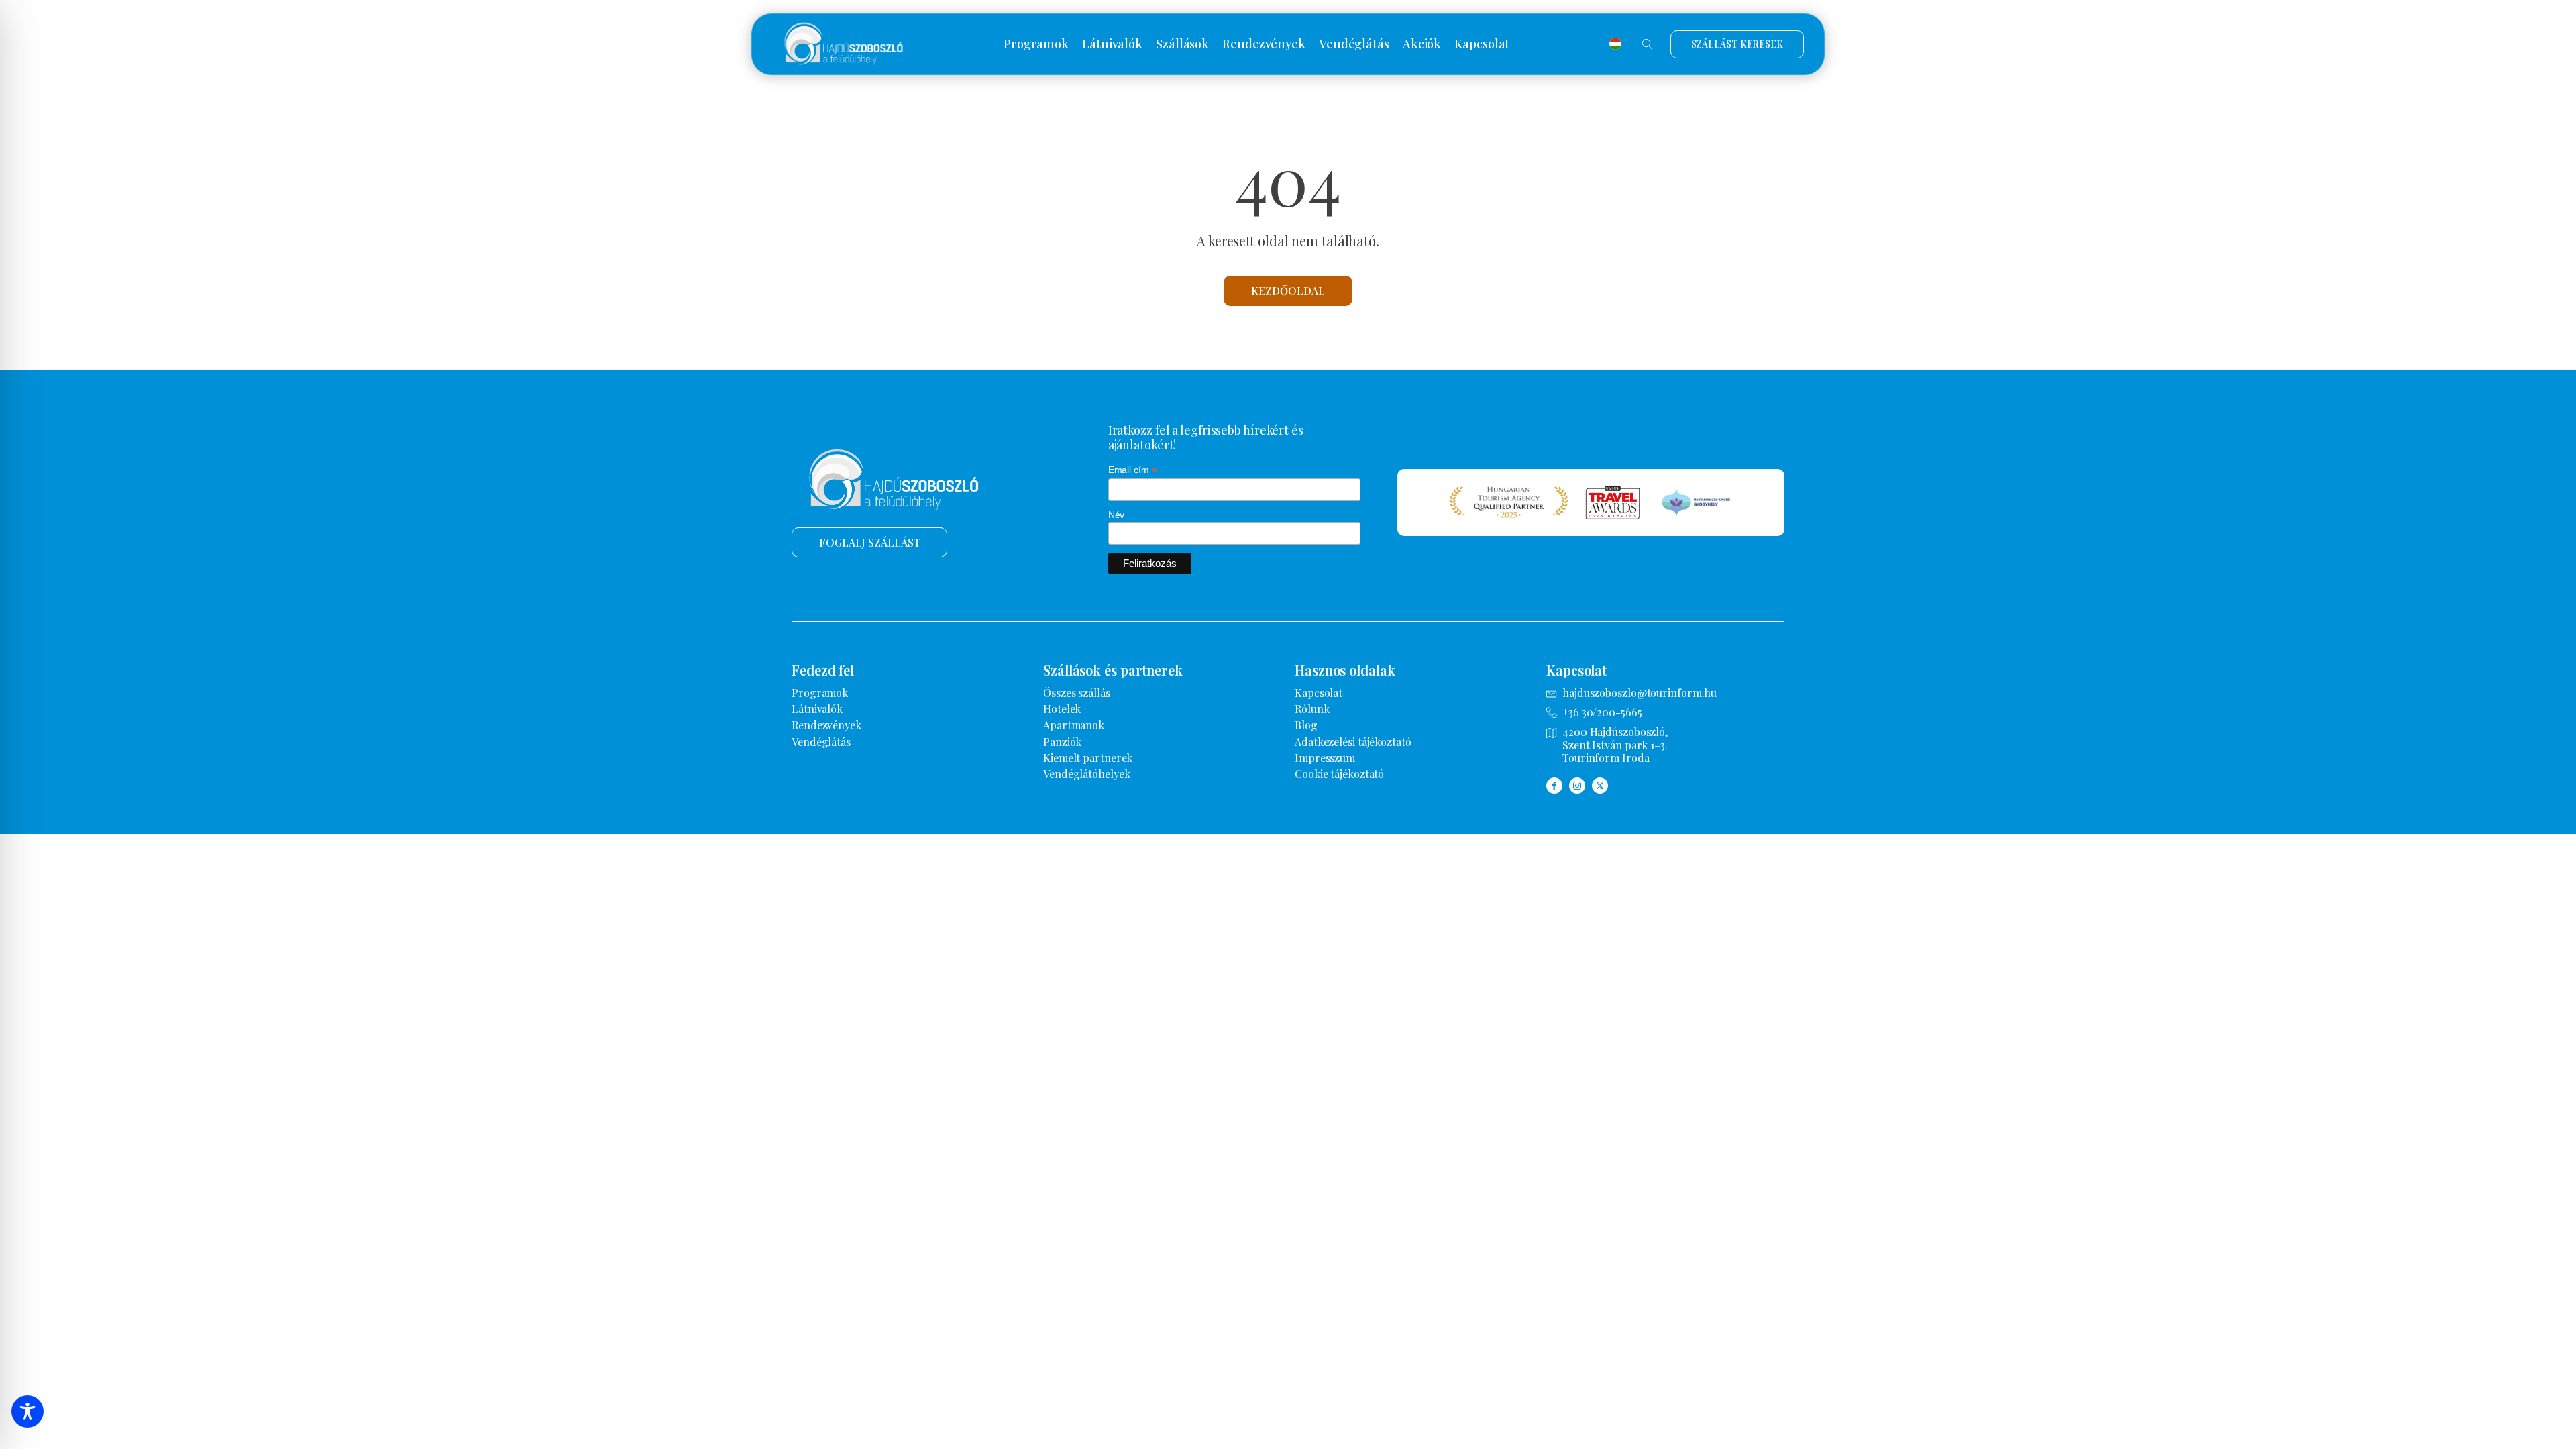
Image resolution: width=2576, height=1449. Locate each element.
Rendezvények (1264, 44)
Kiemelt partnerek (1088, 758)
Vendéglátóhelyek (1086, 774)
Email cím (1133, 470)
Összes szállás (1077, 693)
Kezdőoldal (1288, 291)
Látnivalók (1112, 44)
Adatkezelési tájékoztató (1353, 742)
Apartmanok (1074, 725)
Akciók (1422, 44)
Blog (1306, 725)
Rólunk (1312, 709)
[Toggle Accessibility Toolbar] (28, 1411)
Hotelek (1062, 709)
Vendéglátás (1354, 44)
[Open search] (1648, 44)
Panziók (1062, 742)
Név (1117, 515)
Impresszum (1325, 758)
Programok (1036, 44)
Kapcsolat (1482, 44)
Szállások (1182, 44)
